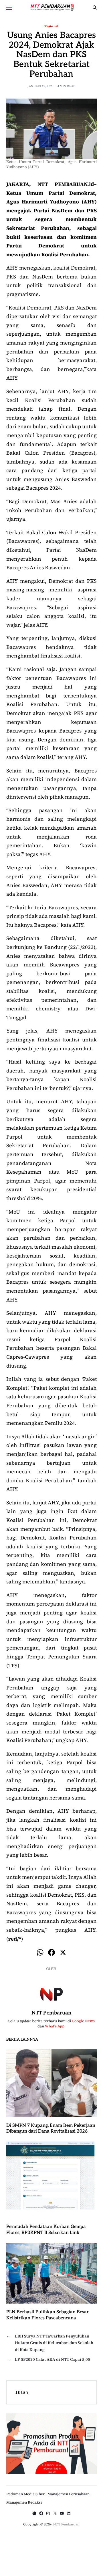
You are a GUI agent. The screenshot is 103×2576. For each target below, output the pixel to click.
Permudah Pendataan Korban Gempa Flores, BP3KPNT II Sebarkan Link (46, 2230)
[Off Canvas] (9, 8)
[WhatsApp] (34, 2513)
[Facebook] (51, 1953)
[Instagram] (48, 2513)
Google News (83, 2021)
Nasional (51, 26)
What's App (55, 2026)
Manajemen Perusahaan (69, 2494)
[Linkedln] (69, 2513)
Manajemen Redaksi (24, 2502)
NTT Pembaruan (51, 2013)
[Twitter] (55, 2513)
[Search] (95, 7)
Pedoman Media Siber (25, 2494)
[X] (63, 1953)
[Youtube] (62, 2513)
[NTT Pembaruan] (51, 1993)
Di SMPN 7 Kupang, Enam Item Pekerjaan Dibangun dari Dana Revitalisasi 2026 (51, 2129)
